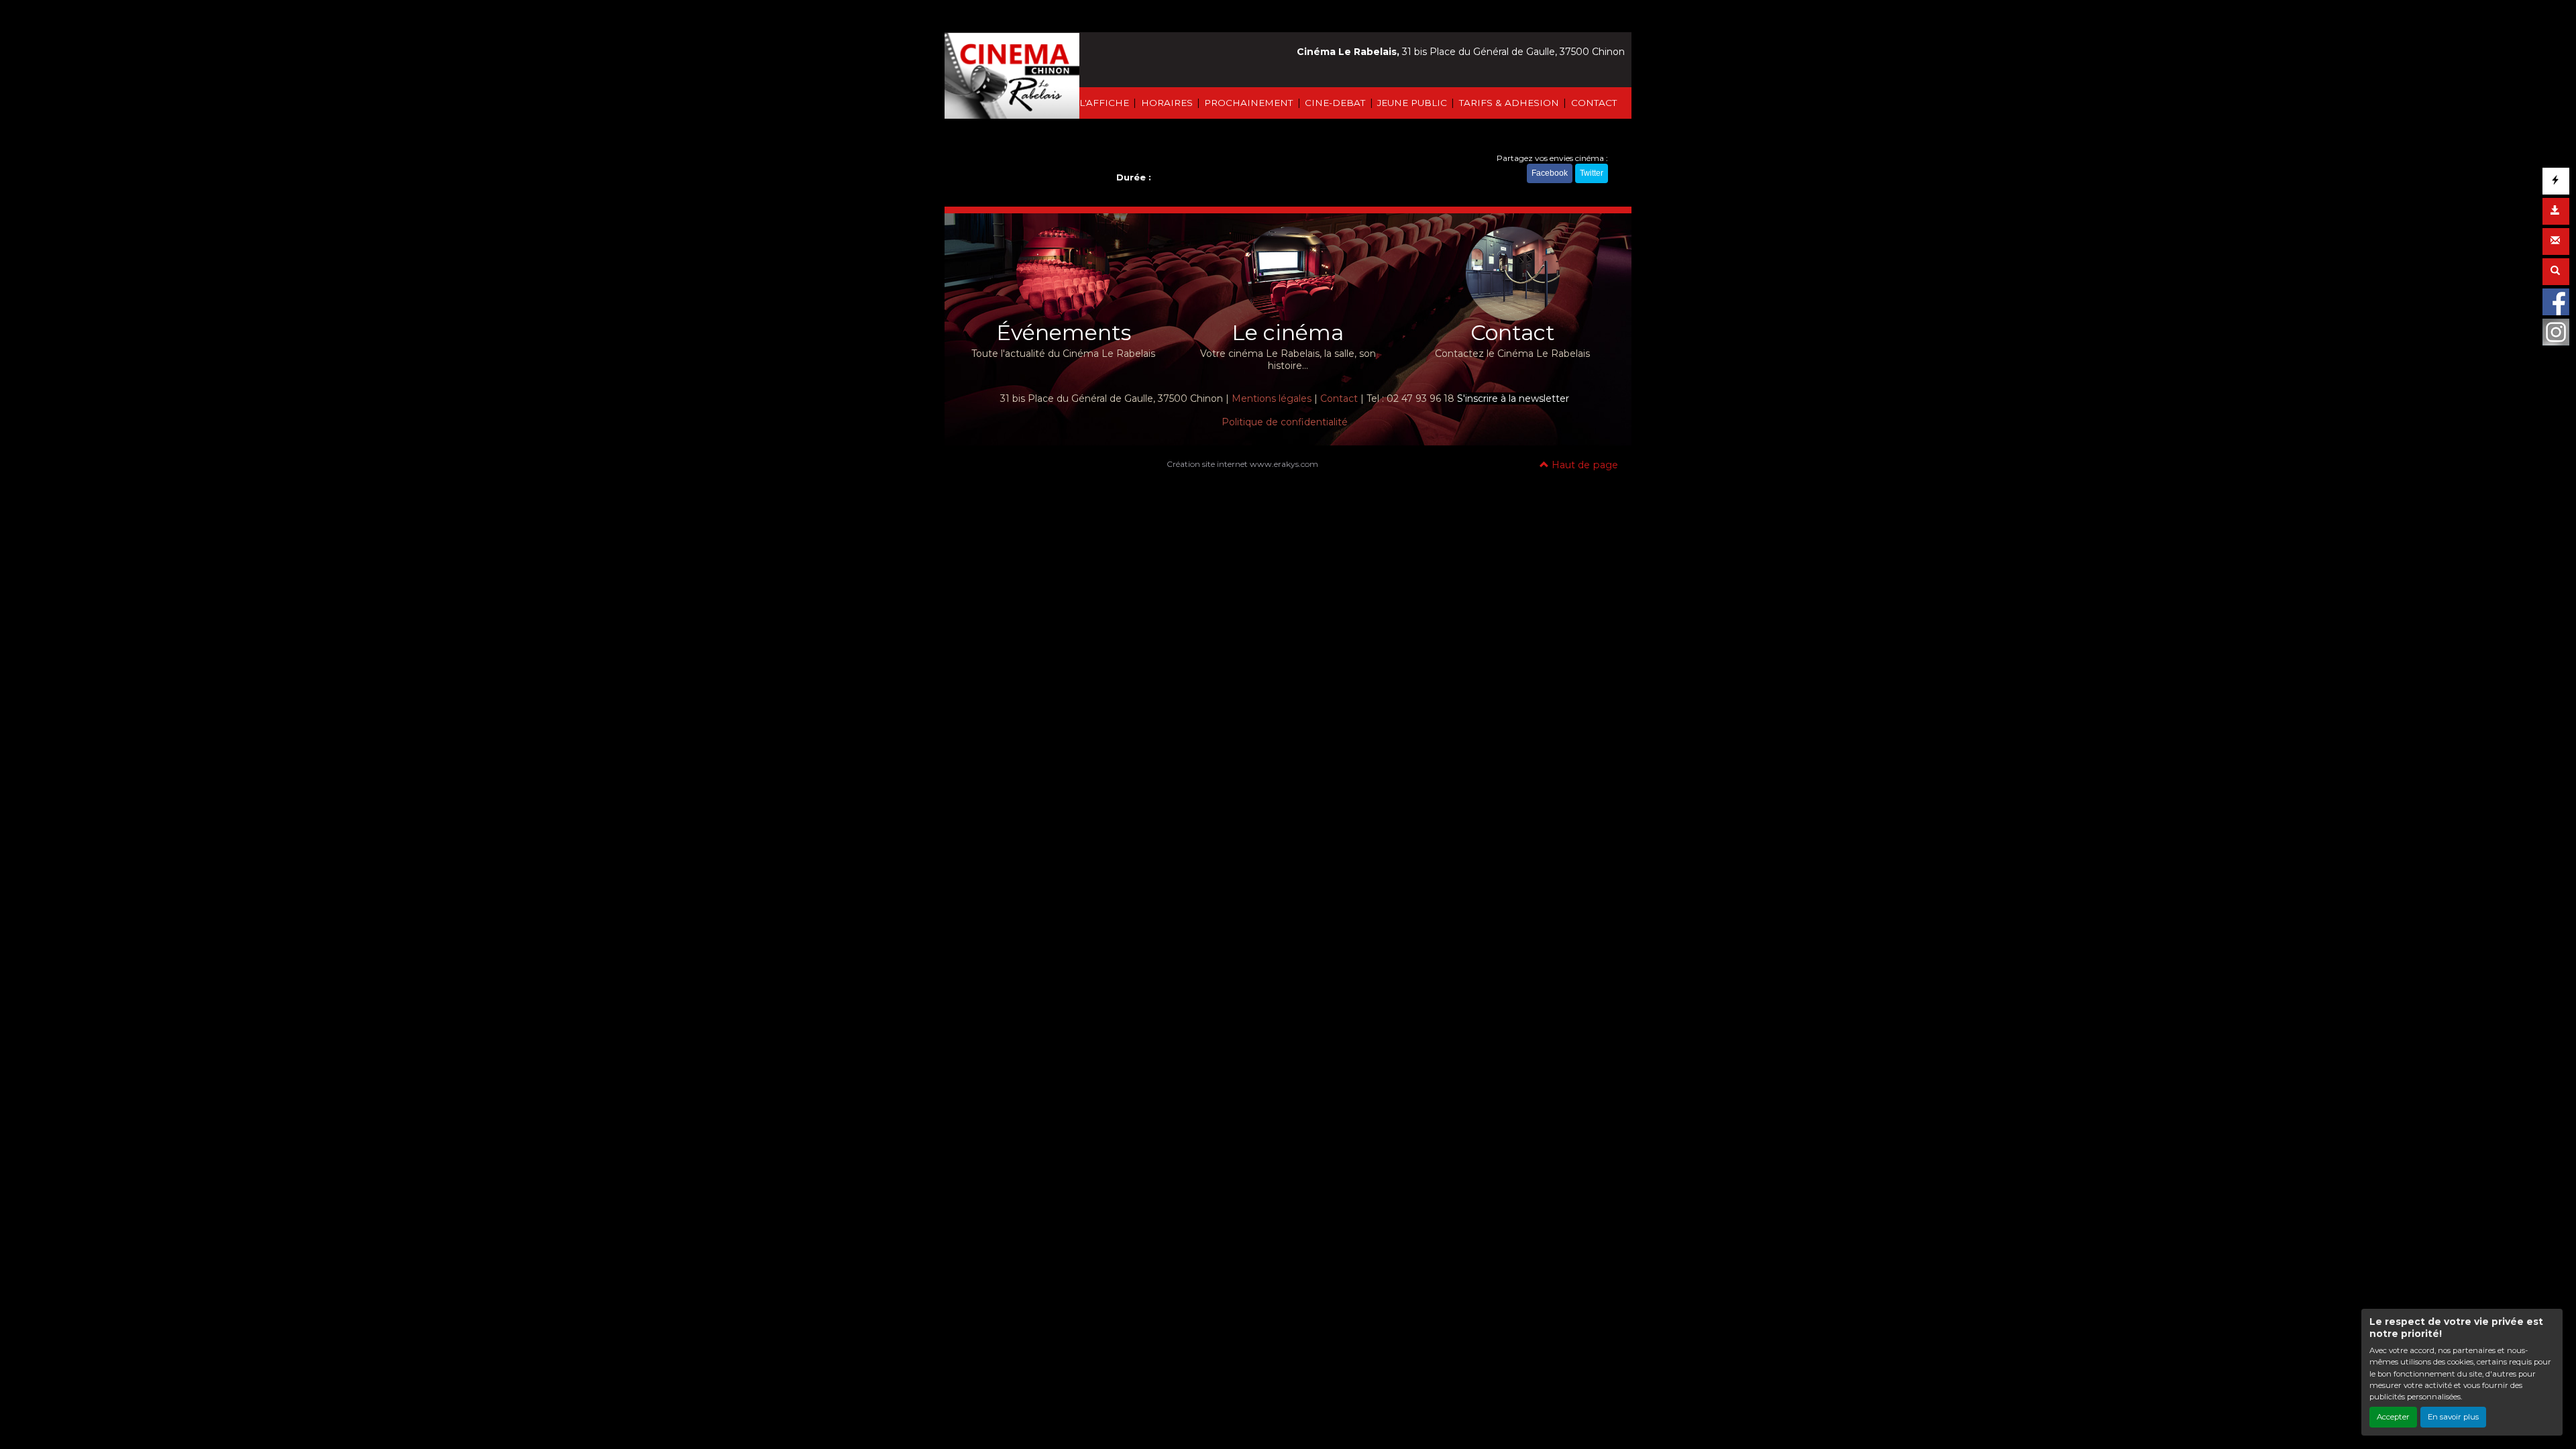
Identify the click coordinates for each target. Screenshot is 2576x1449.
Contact (1339, 398)
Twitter (1592, 173)
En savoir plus (2453, 1417)
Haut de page (1584, 465)
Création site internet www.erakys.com (1242, 464)
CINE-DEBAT (1335, 103)
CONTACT (1594, 103)
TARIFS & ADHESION (1509, 103)
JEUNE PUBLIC (1412, 103)
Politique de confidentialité (1285, 422)
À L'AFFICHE (1099, 103)
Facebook (1550, 173)
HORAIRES (1167, 103)
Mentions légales (1272, 398)
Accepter (2393, 1417)
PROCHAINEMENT (1248, 103)
